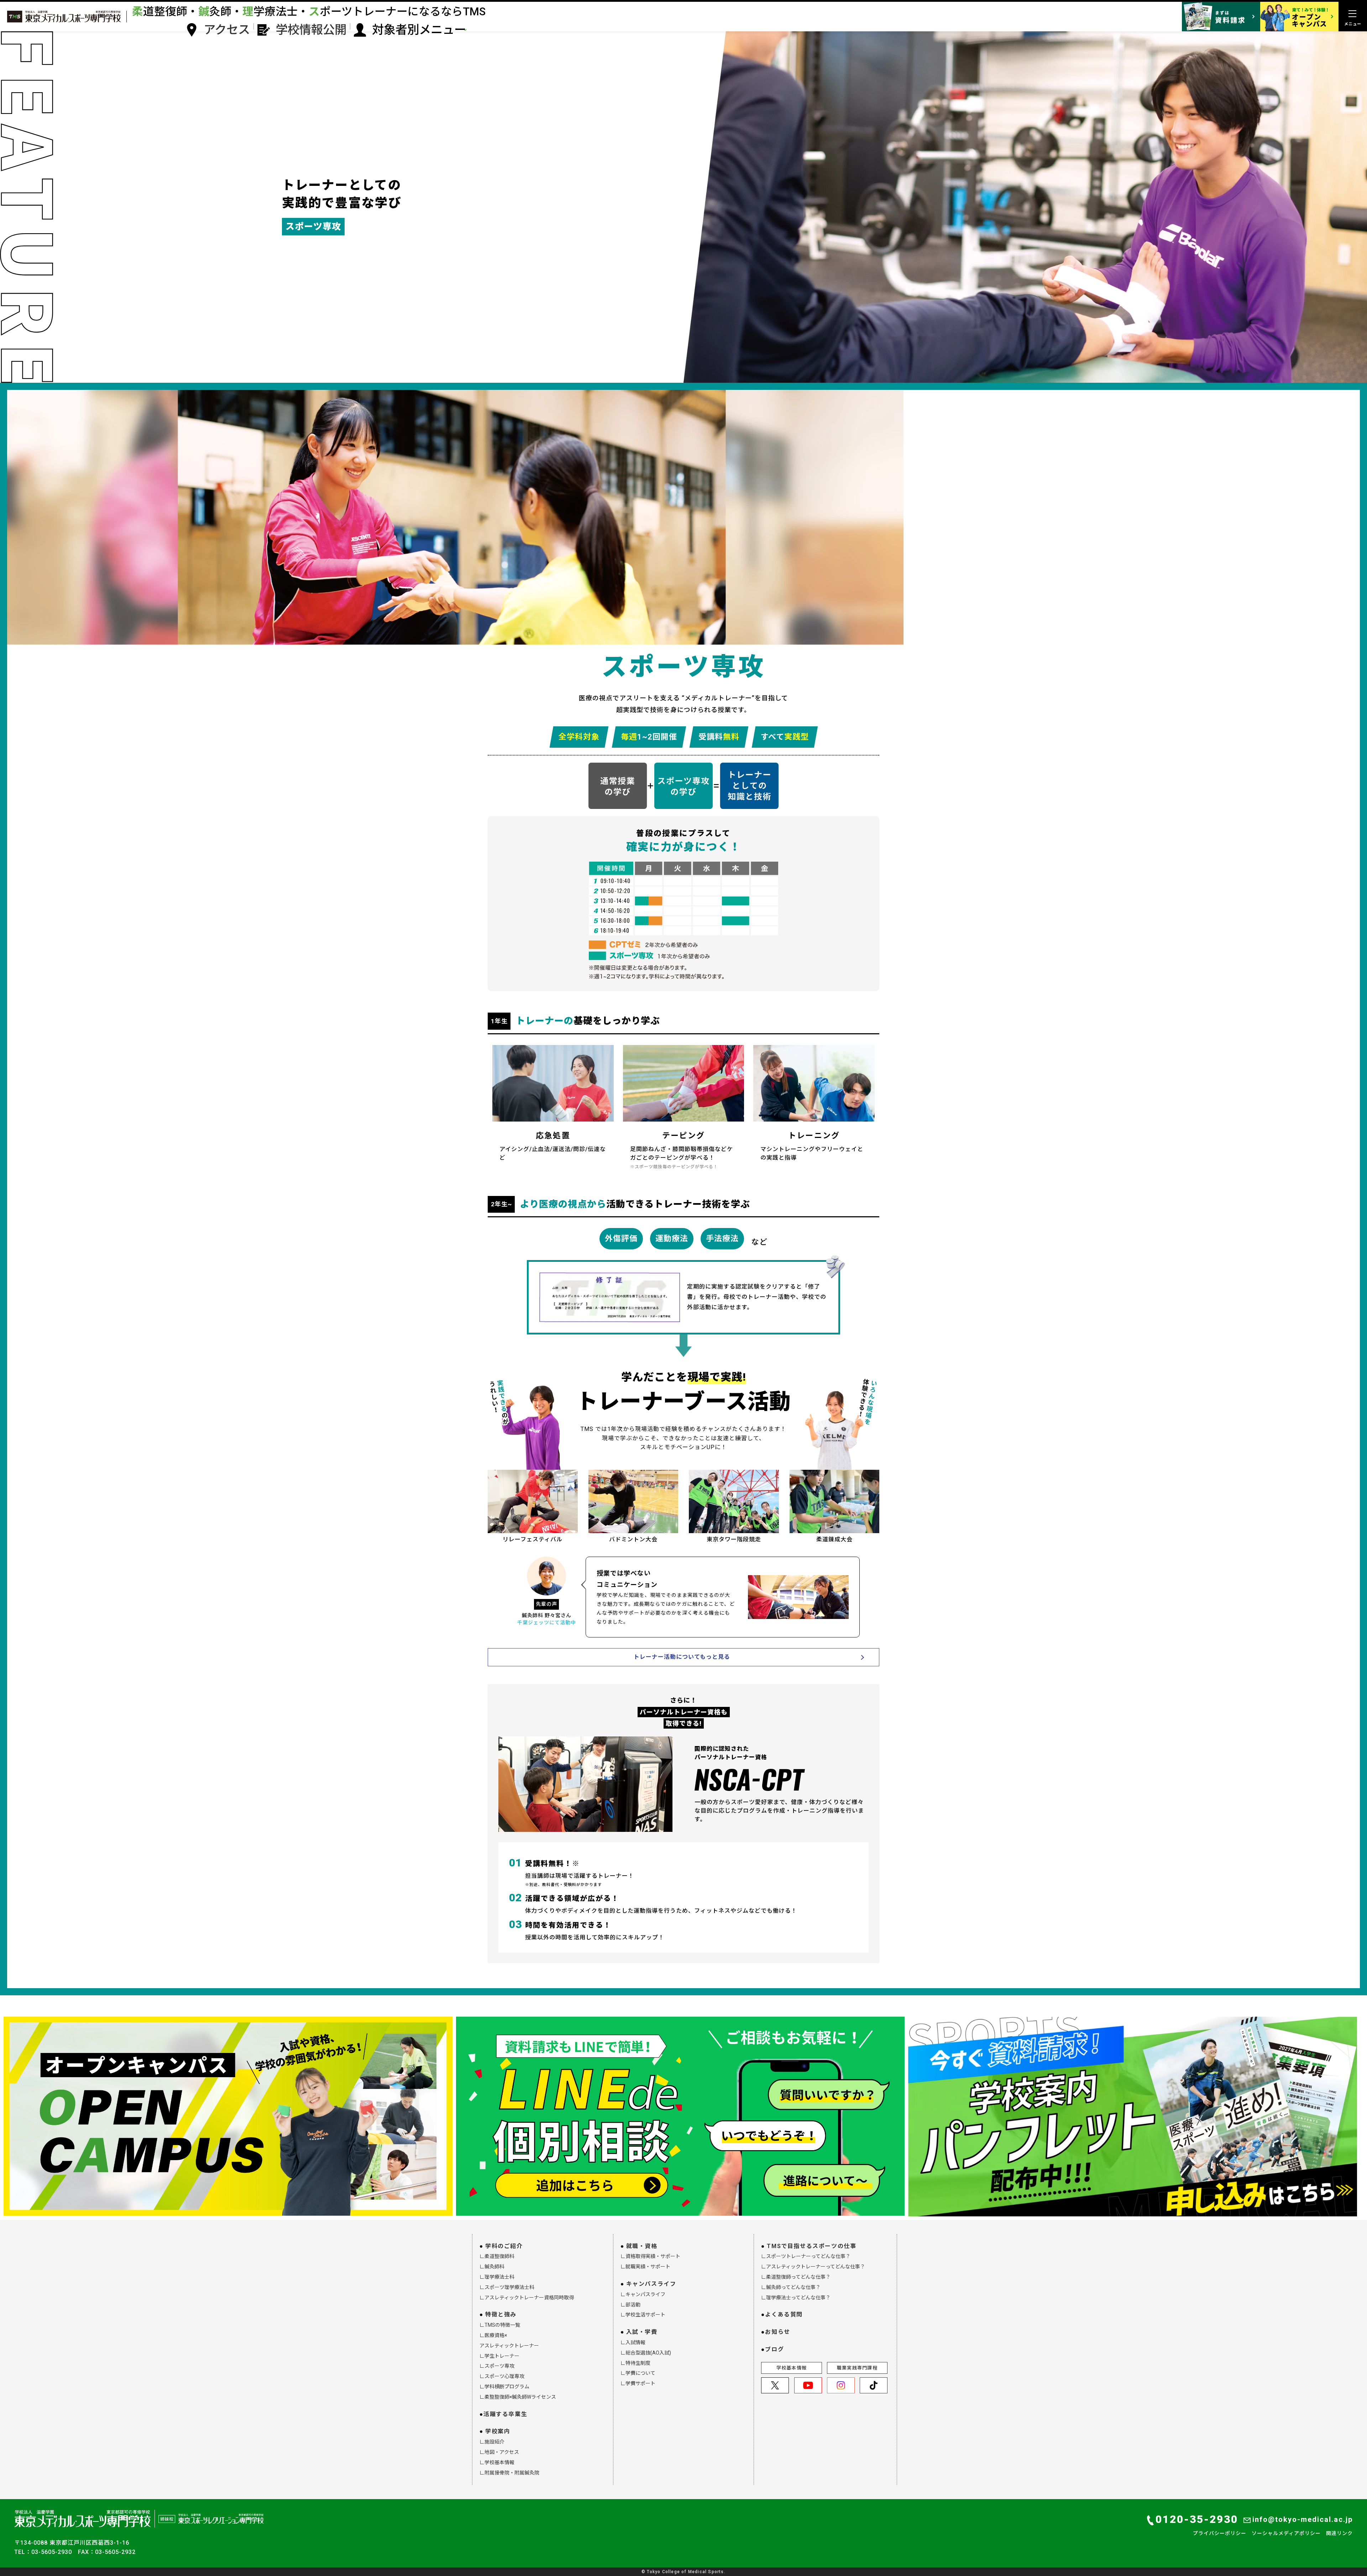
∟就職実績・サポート (645, 2267)
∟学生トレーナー (499, 2356)
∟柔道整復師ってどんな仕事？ (796, 2277)
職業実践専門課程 (857, 2368)
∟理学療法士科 (497, 2277)
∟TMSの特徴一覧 (500, 2325)
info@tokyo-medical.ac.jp (1303, 2519)
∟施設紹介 (492, 2442)
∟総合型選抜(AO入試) (646, 2353)
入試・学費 (642, 2332)
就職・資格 (642, 2246)
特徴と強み (501, 2314)
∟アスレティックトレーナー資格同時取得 (527, 2298)
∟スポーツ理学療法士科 (507, 2287)
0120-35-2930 (1197, 2519)
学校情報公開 (311, 30)
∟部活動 (630, 2305)
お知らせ (777, 2332)
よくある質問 (784, 2314)
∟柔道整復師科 (497, 2256)
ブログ (774, 2349)
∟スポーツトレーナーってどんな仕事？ (806, 2256)
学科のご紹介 (504, 2246)
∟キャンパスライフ (643, 2294)
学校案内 (498, 2431)
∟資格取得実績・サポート (650, 2256)
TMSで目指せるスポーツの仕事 (811, 2246)
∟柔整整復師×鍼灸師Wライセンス (518, 2397)
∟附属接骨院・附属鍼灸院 (509, 2473)
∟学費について (638, 2373)
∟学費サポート (638, 2383)
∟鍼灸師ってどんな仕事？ (791, 2287)
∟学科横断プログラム (504, 2387)
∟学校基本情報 (497, 2462)
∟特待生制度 (635, 2363)
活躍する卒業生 (505, 2414)
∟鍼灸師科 (492, 2267)
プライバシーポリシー (1220, 2533)
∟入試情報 (633, 2342)
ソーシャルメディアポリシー (1286, 2533)
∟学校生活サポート (643, 2315)
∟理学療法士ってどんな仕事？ (796, 2298)
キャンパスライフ (651, 2284)
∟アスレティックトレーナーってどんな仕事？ (813, 2267)
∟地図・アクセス (499, 2452)
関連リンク (1339, 2533)
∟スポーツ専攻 (497, 2366)
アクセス (227, 30)
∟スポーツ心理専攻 (502, 2376)
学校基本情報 (792, 2368)
